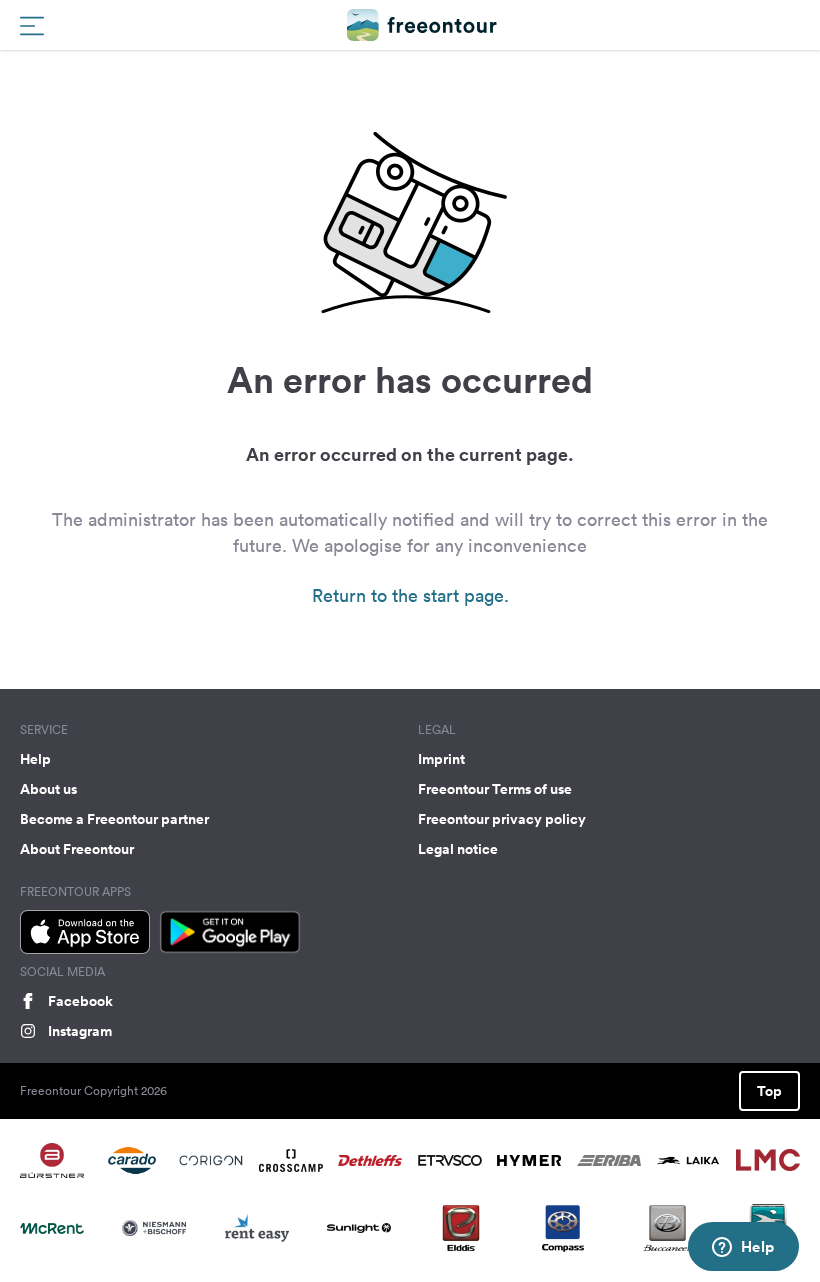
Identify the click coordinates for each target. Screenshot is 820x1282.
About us (48, 789)
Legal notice (458, 849)
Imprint (441, 759)
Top (769, 1091)
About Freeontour (77, 849)
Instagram (80, 1031)
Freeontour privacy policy (502, 819)
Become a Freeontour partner (114, 819)
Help (35, 759)
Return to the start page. (410, 595)
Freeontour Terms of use (495, 789)
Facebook (80, 1001)
